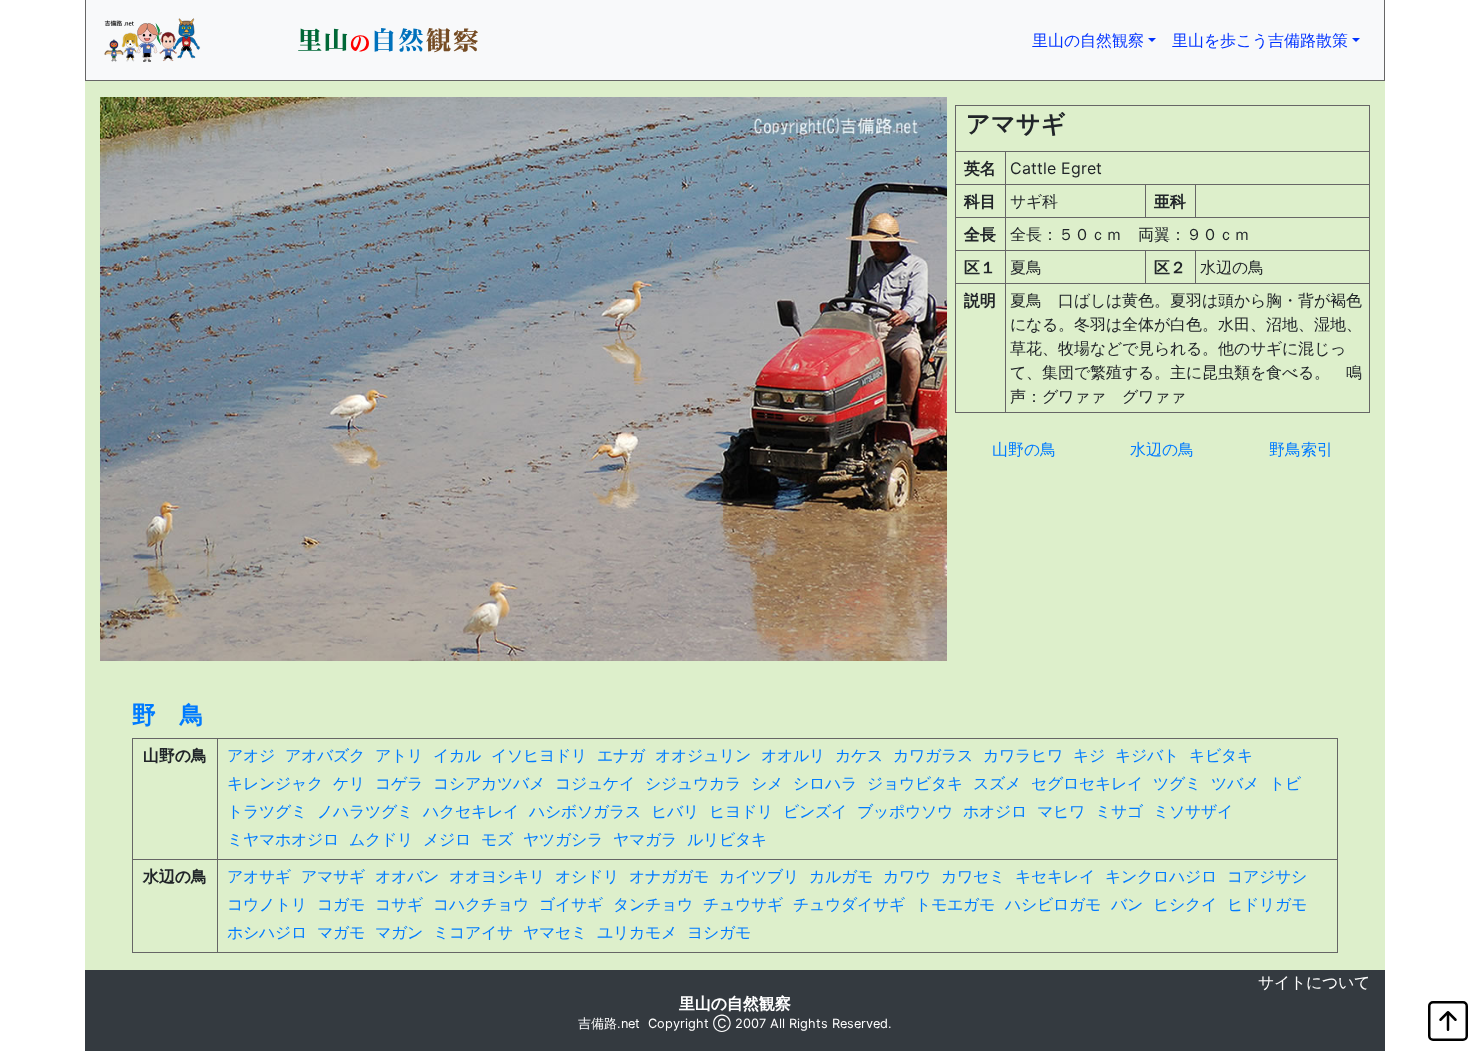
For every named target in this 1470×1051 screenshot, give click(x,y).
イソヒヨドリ (539, 755)
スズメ (997, 783)
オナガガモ (669, 876)
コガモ (341, 904)
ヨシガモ (719, 932)
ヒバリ (675, 811)
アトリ (399, 755)
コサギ (399, 904)
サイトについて (1314, 982)
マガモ (341, 932)
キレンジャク (275, 783)
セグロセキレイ (1087, 783)
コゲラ (399, 783)
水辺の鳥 (1162, 449)
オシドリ (587, 876)
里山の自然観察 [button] (1098, 39)
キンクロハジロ (1161, 876)
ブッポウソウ (905, 811)
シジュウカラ (693, 783)
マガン (399, 932)
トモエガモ (955, 904)
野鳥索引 (1301, 449)
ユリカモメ (637, 932)
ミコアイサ (473, 932)
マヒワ (1061, 811)
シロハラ (825, 783)
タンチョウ (653, 904)
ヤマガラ (645, 839)
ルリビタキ (727, 839)
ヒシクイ (1185, 904)
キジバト (1147, 755)
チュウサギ (743, 904)
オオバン (407, 876)
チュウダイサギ (849, 904)
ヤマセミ (555, 932)
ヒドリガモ (1267, 904)
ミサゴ (1119, 811)
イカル (457, 755)
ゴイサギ (571, 904)
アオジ (251, 755)
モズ (497, 839)
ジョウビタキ (915, 783)
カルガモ (841, 876)
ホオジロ (995, 811)
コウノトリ (267, 904)
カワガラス (933, 755)
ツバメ (1235, 783)
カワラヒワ (1023, 755)
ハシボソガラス (585, 811)
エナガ (621, 755)
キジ (1089, 755)
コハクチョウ (481, 904)
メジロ (447, 839)
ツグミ (1177, 783)
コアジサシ (1267, 876)
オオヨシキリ (497, 876)
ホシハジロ (267, 932)
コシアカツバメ (489, 783)
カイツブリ (759, 876)
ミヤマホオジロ (283, 839)
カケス (859, 755)
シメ (767, 783)
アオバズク (325, 755)
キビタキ (1221, 755)
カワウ (907, 876)
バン (1127, 904)
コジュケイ (595, 783)
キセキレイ (1055, 876)
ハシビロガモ (1053, 904)
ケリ (349, 783)
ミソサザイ (1193, 811)
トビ (1285, 783)
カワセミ (973, 876)
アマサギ (333, 876)
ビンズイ (815, 811)
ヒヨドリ (741, 811)
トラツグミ (267, 811)
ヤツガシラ (563, 839)
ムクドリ (381, 839)
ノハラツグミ (365, 811)
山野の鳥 (1024, 449)
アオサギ (259, 876)
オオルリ (793, 755)
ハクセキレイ (471, 811)
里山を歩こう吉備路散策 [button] (1260, 40)
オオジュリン (703, 755)
